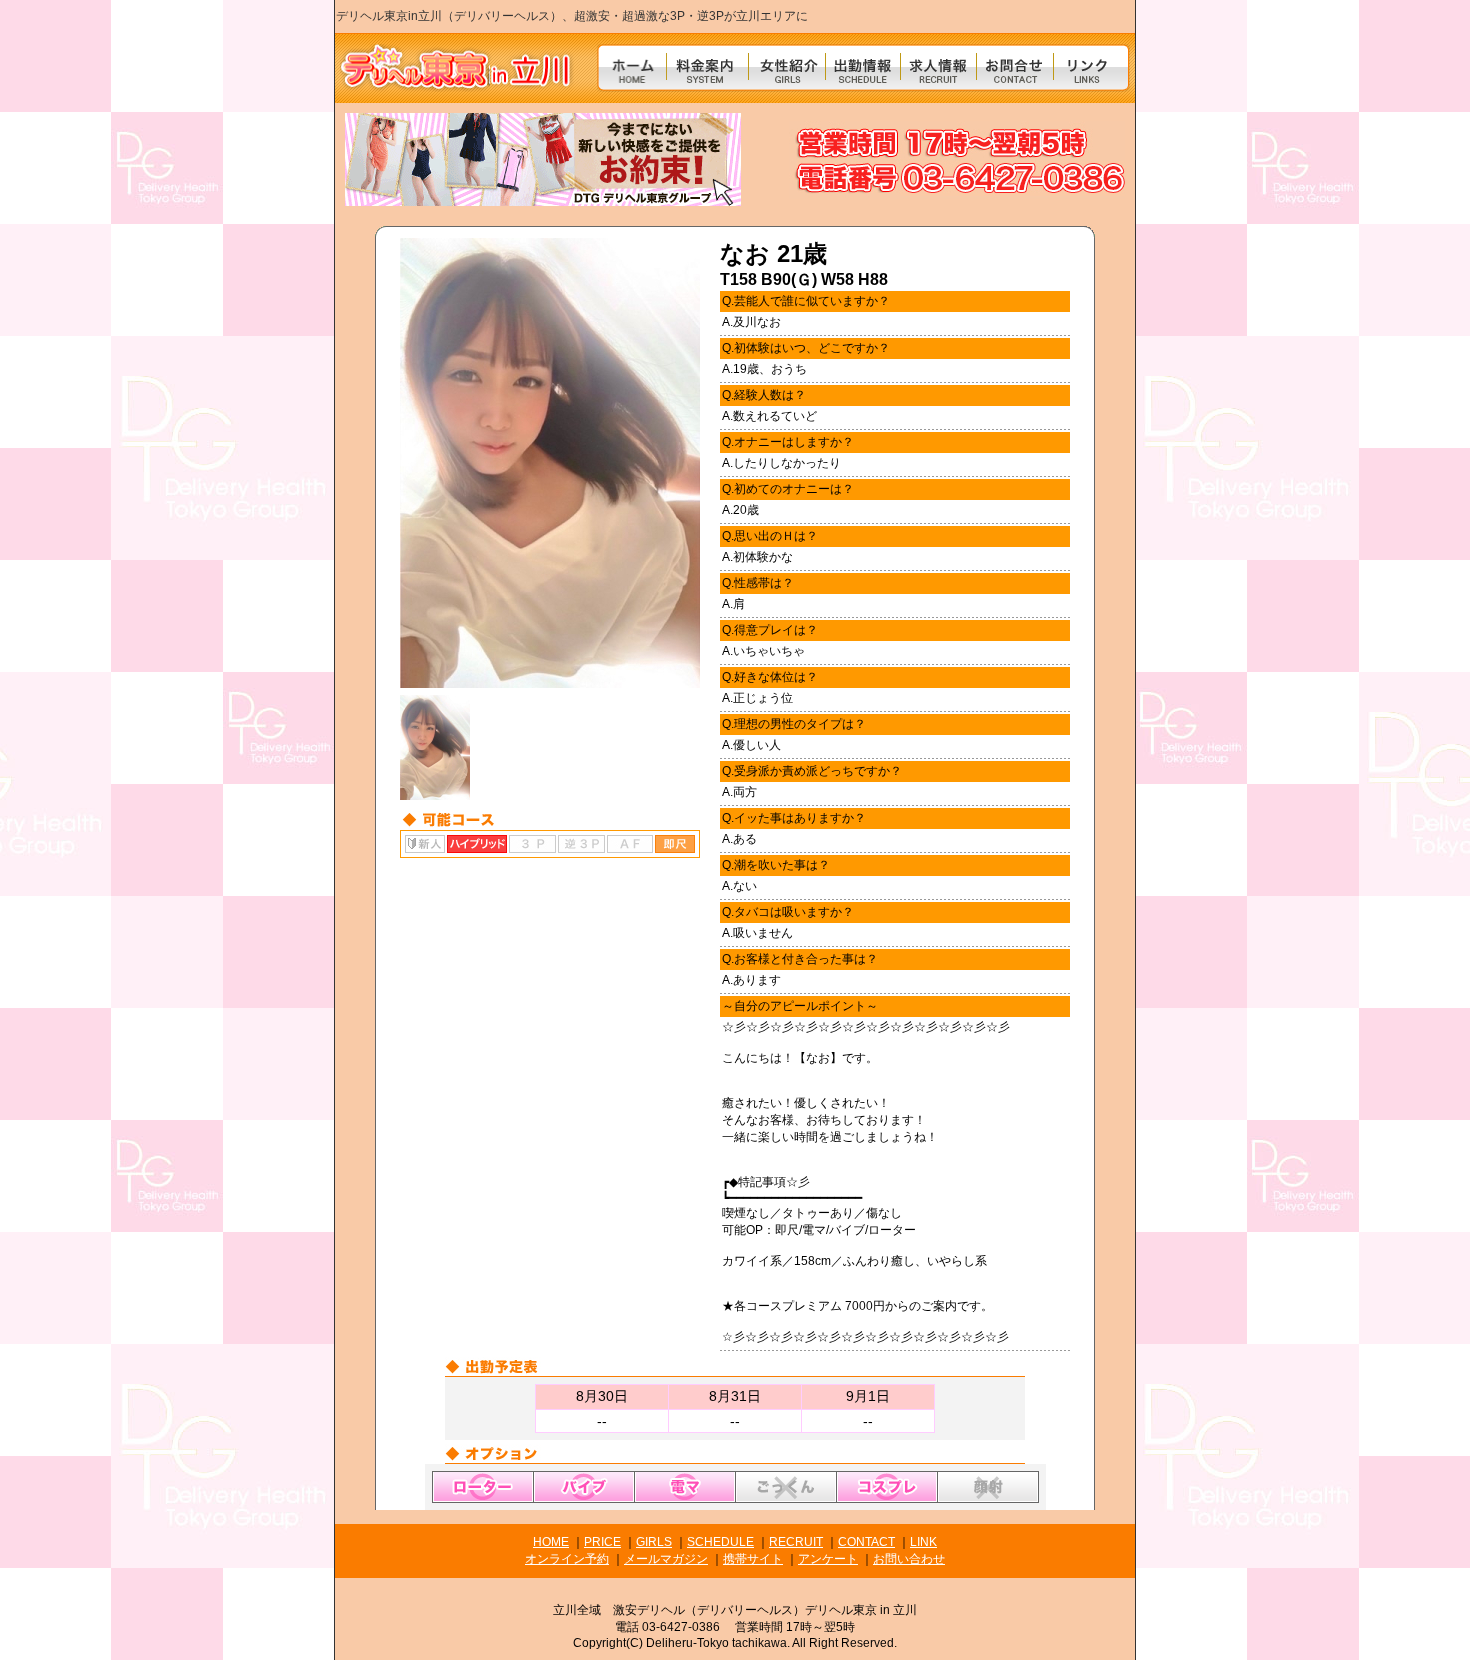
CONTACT (866, 1542)
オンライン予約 (567, 1559)
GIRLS (654, 1542)
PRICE (602, 1542)
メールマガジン (666, 1559)
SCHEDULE (720, 1542)
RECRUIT (796, 1542)
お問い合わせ (909, 1559)
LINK (923, 1542)
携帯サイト (753, 1559)
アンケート (828, 1559)
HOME (551, 1542)
